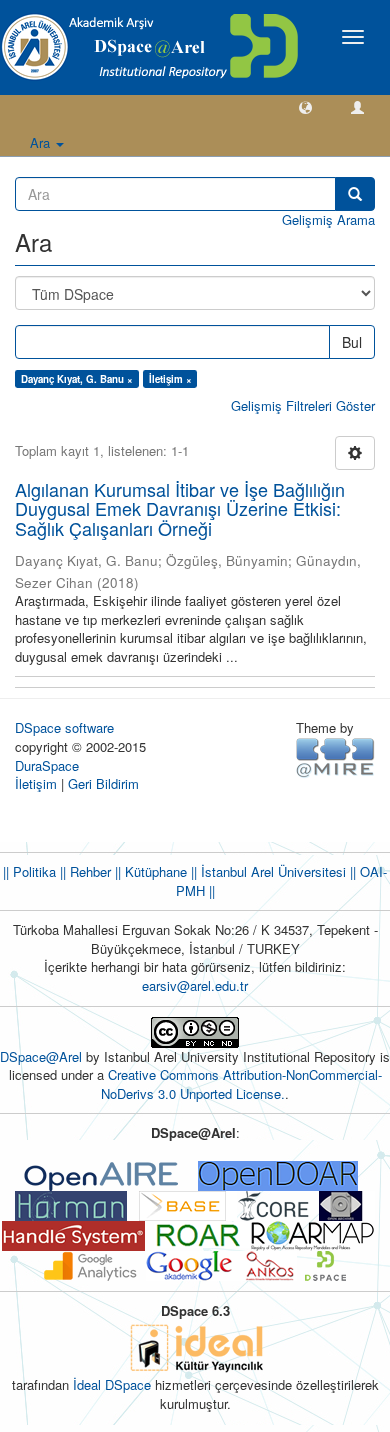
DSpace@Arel (43, 1056)
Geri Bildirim (103, 783)
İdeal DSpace (112, 1384)
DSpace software (64, 727)
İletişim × (170, 379)
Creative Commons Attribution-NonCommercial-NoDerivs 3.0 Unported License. (241, 1084)
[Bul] (355, 194)
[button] (305, 106)
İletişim (36, 783)
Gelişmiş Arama (328, 219)
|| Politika (29, 871)
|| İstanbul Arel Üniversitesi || (271, 871)
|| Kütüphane (149, 871)
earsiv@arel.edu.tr (195, 985)
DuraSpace (47, 765)
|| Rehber (83, 871)
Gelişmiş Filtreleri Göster (303, 405)
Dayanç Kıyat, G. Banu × (77, 379)
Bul (352, 342)
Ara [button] (42, 142)
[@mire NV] (335, 756)
